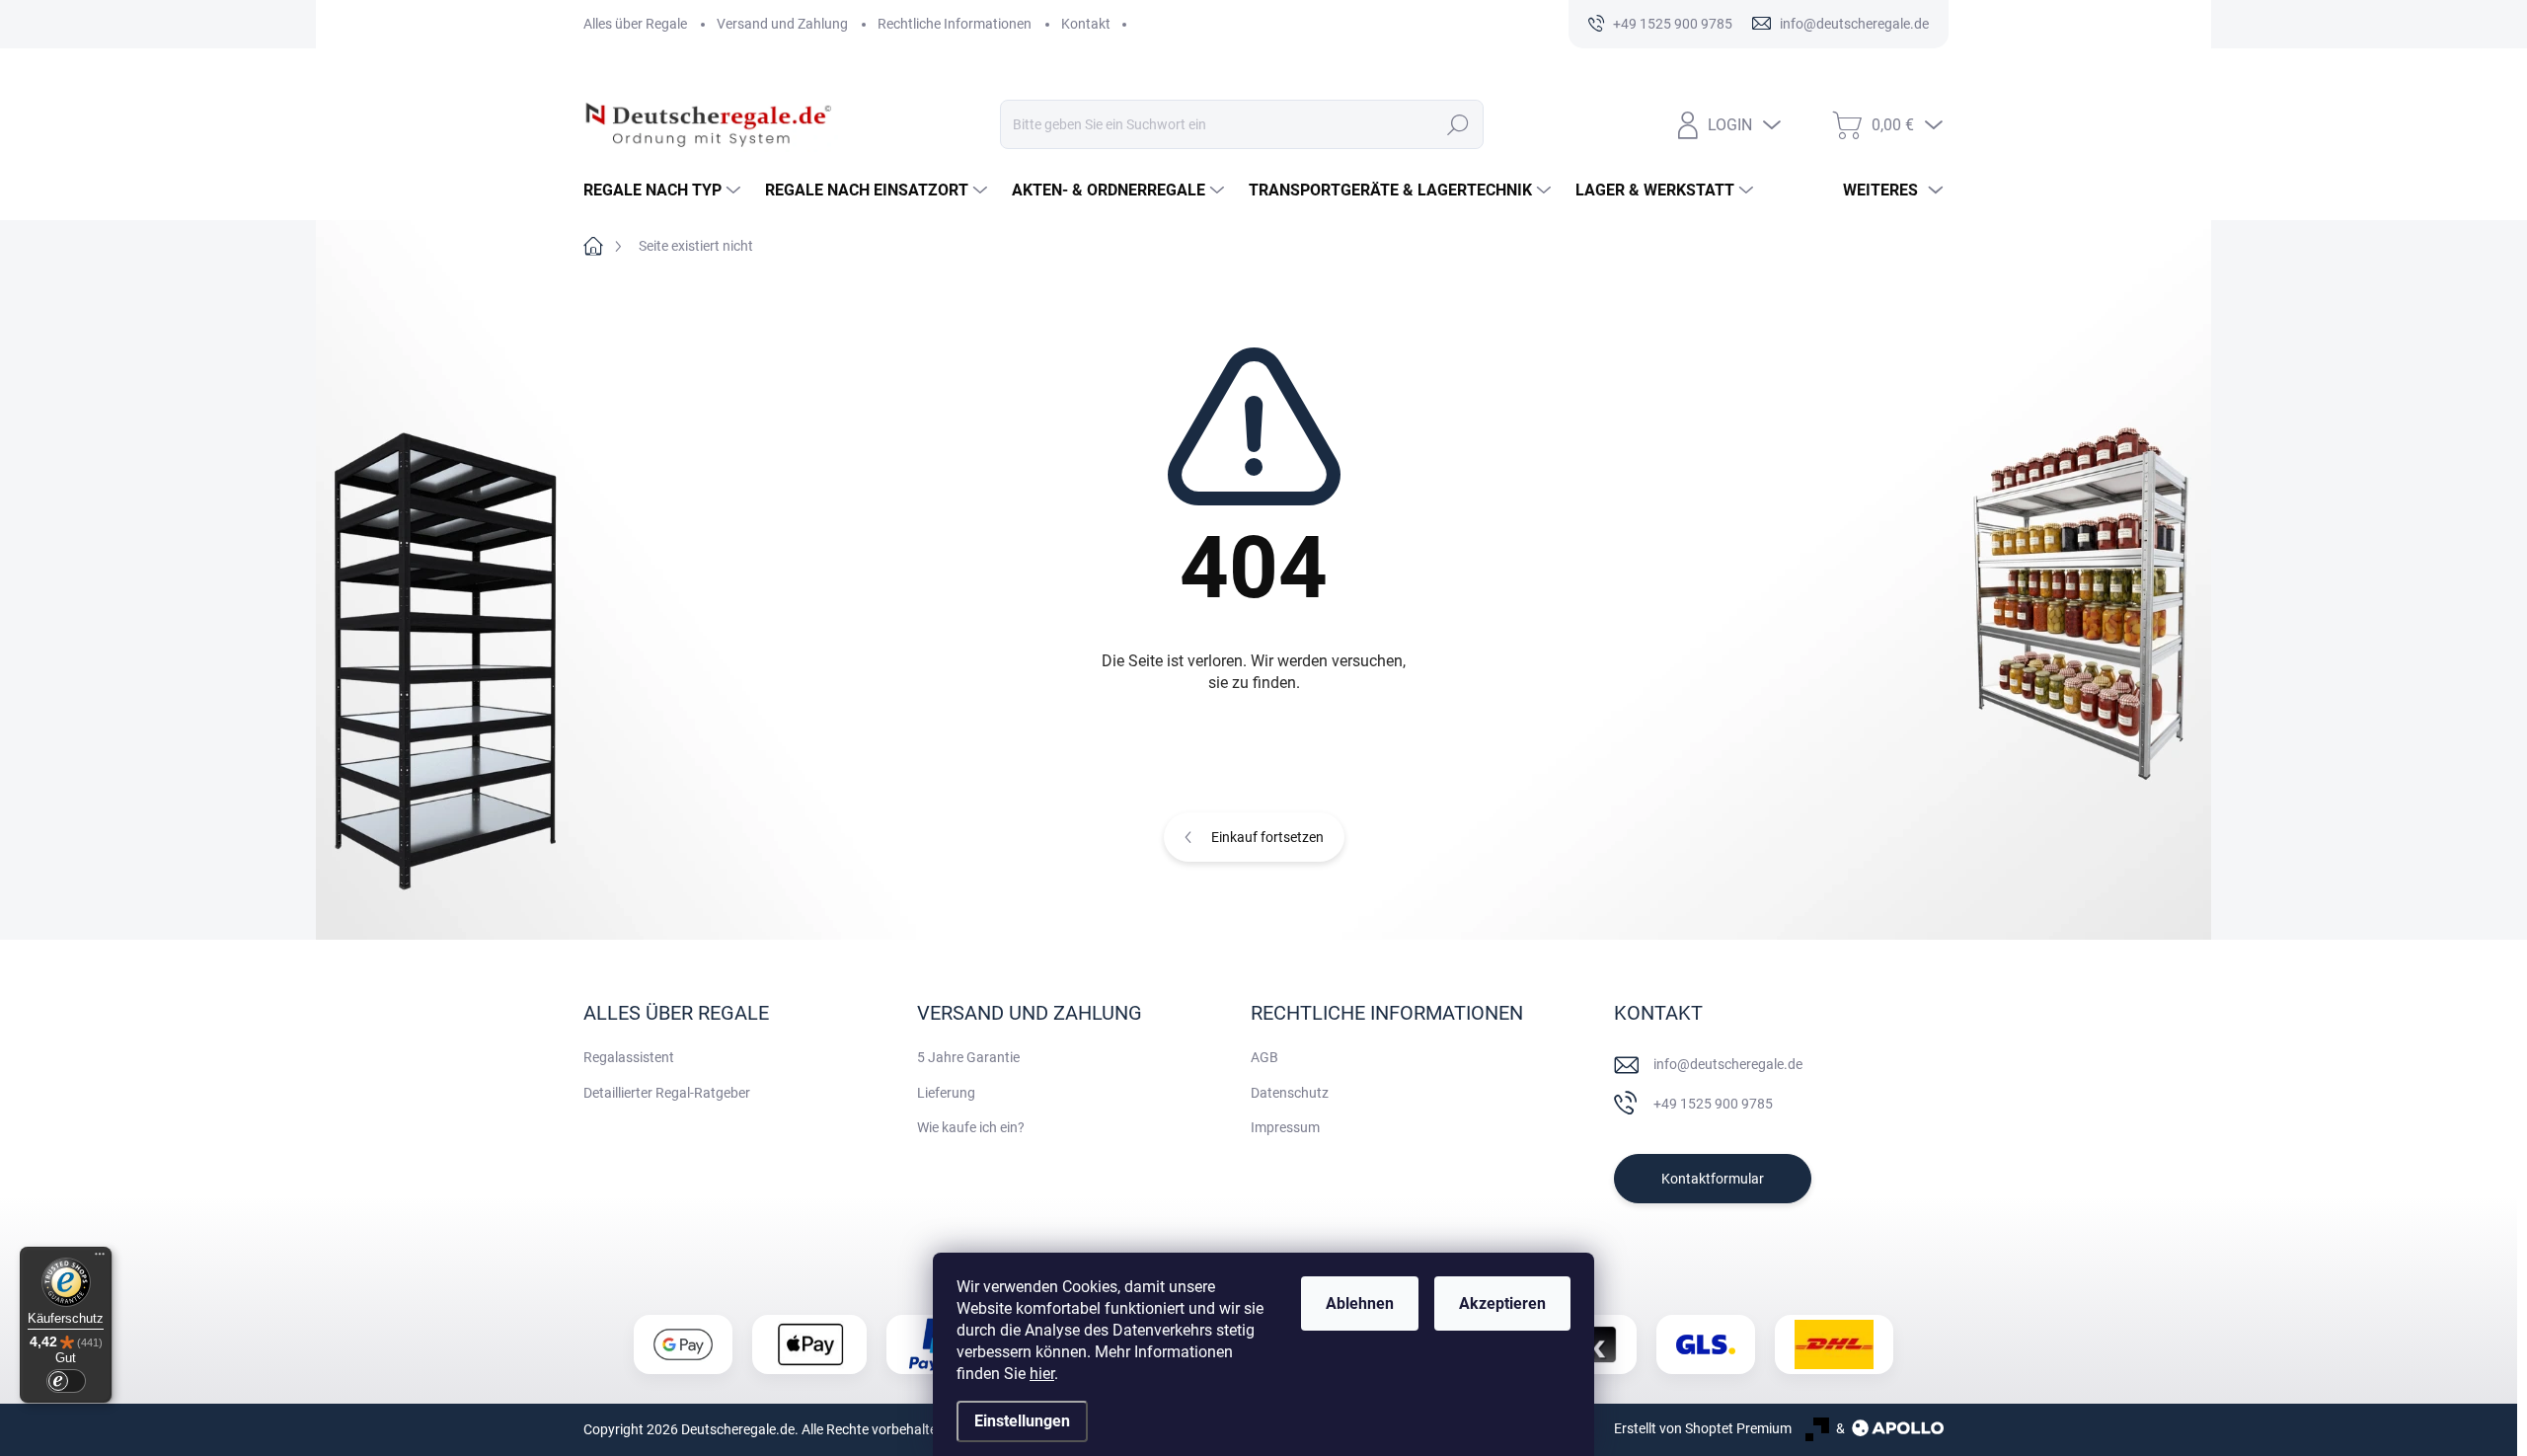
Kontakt (1086, 24)
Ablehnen (1360, 1303)
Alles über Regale (635, 24)
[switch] (66, 1381)
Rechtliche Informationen (955, 24)
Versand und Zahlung (782, 24)
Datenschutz (1290, 1093)
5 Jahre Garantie (968, 1057)
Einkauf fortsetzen (1267, 837)
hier (1042, 1374)
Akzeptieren (1502, 1303)
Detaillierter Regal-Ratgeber (667, 1093)
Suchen (1458, 124)
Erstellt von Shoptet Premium (1703, 1428)
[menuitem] (664, 191)
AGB (1264, 1057)
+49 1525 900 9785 (1713, 1104)
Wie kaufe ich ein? (971, 1127)
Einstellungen (1022, 1421)
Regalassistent (629, 1057)
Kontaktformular (1713, 1179)
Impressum (1285, 1127)
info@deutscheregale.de (1728, 1064)
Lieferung (946, 1093)
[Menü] (100, 1259)
